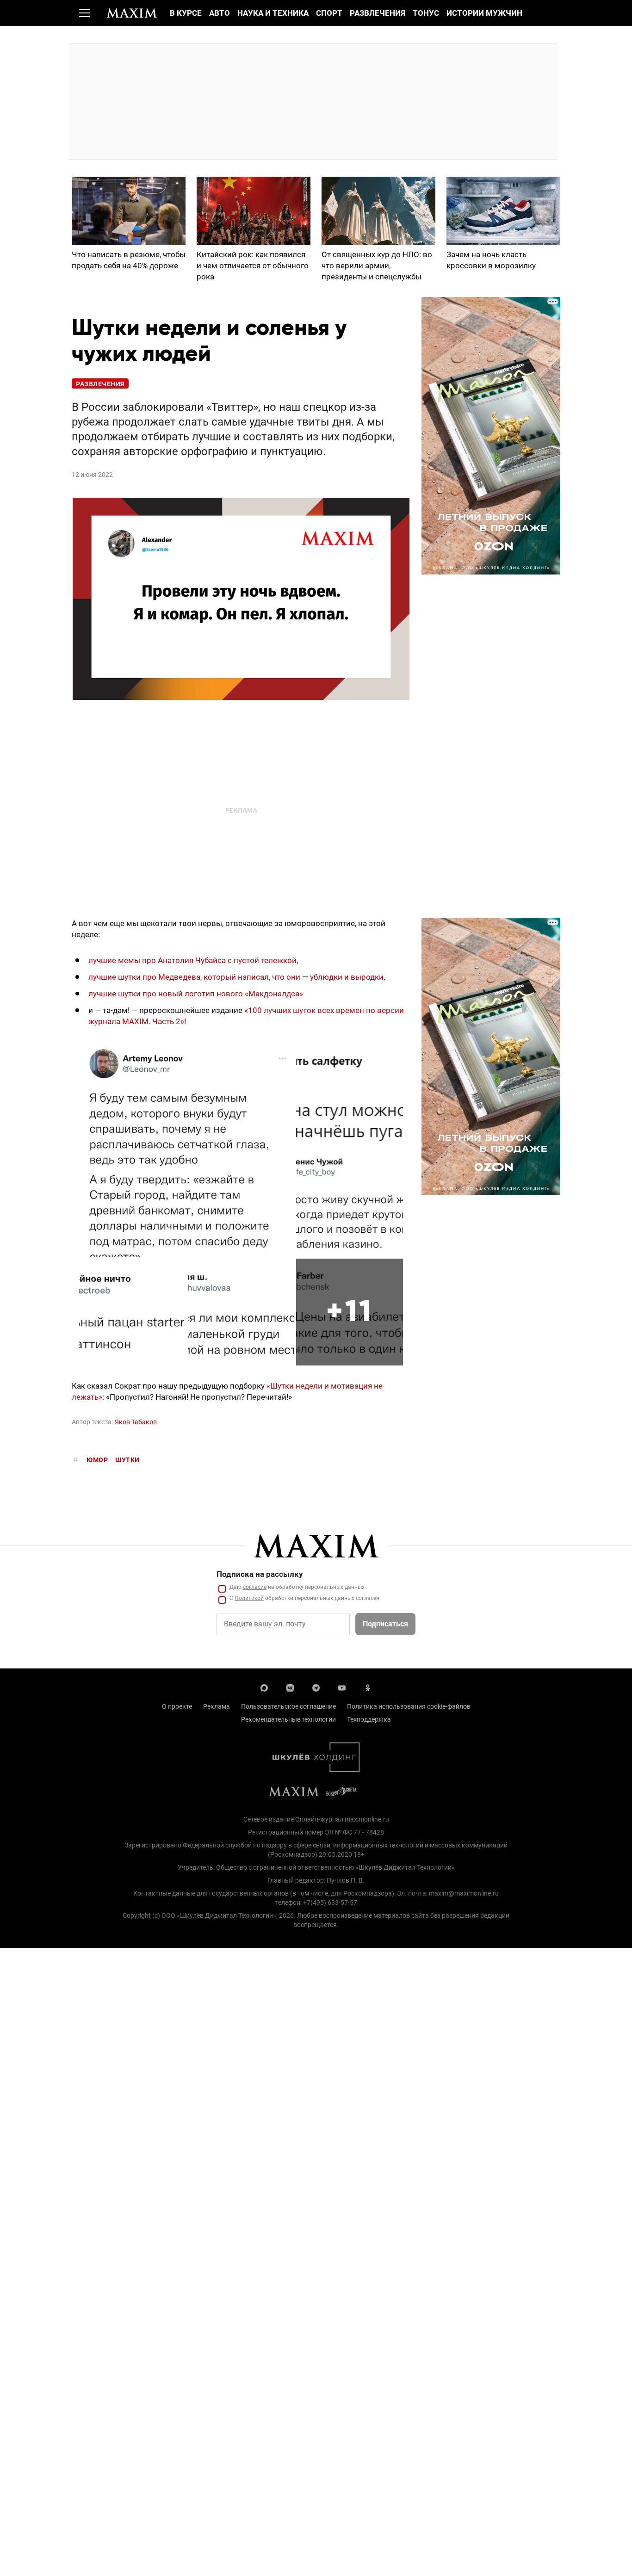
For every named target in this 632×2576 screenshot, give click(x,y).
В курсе (186, 13)
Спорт (329, 13)
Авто (220, 13)
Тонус (426, 13)
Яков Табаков (136, 1422)
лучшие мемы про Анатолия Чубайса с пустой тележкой (192, 960)
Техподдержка (369, 1719)
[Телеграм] (316, 1687)
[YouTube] (342, 1687)
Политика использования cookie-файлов (409, 1706)
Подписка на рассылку (260, 1574)
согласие (255, 1587)
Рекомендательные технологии (288, 1719)
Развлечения (378, 13)
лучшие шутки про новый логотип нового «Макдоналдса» (196, 994)
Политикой (249, 1598)
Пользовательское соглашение (288, 1706)
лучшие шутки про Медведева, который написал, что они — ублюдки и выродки (236, 977)
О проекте (177, 1706)
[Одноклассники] (368, 1687)
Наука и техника (273, 13)
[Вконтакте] (290, 1687)
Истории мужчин (484, 13)
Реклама (217, 1706)
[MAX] (264, 1687)
